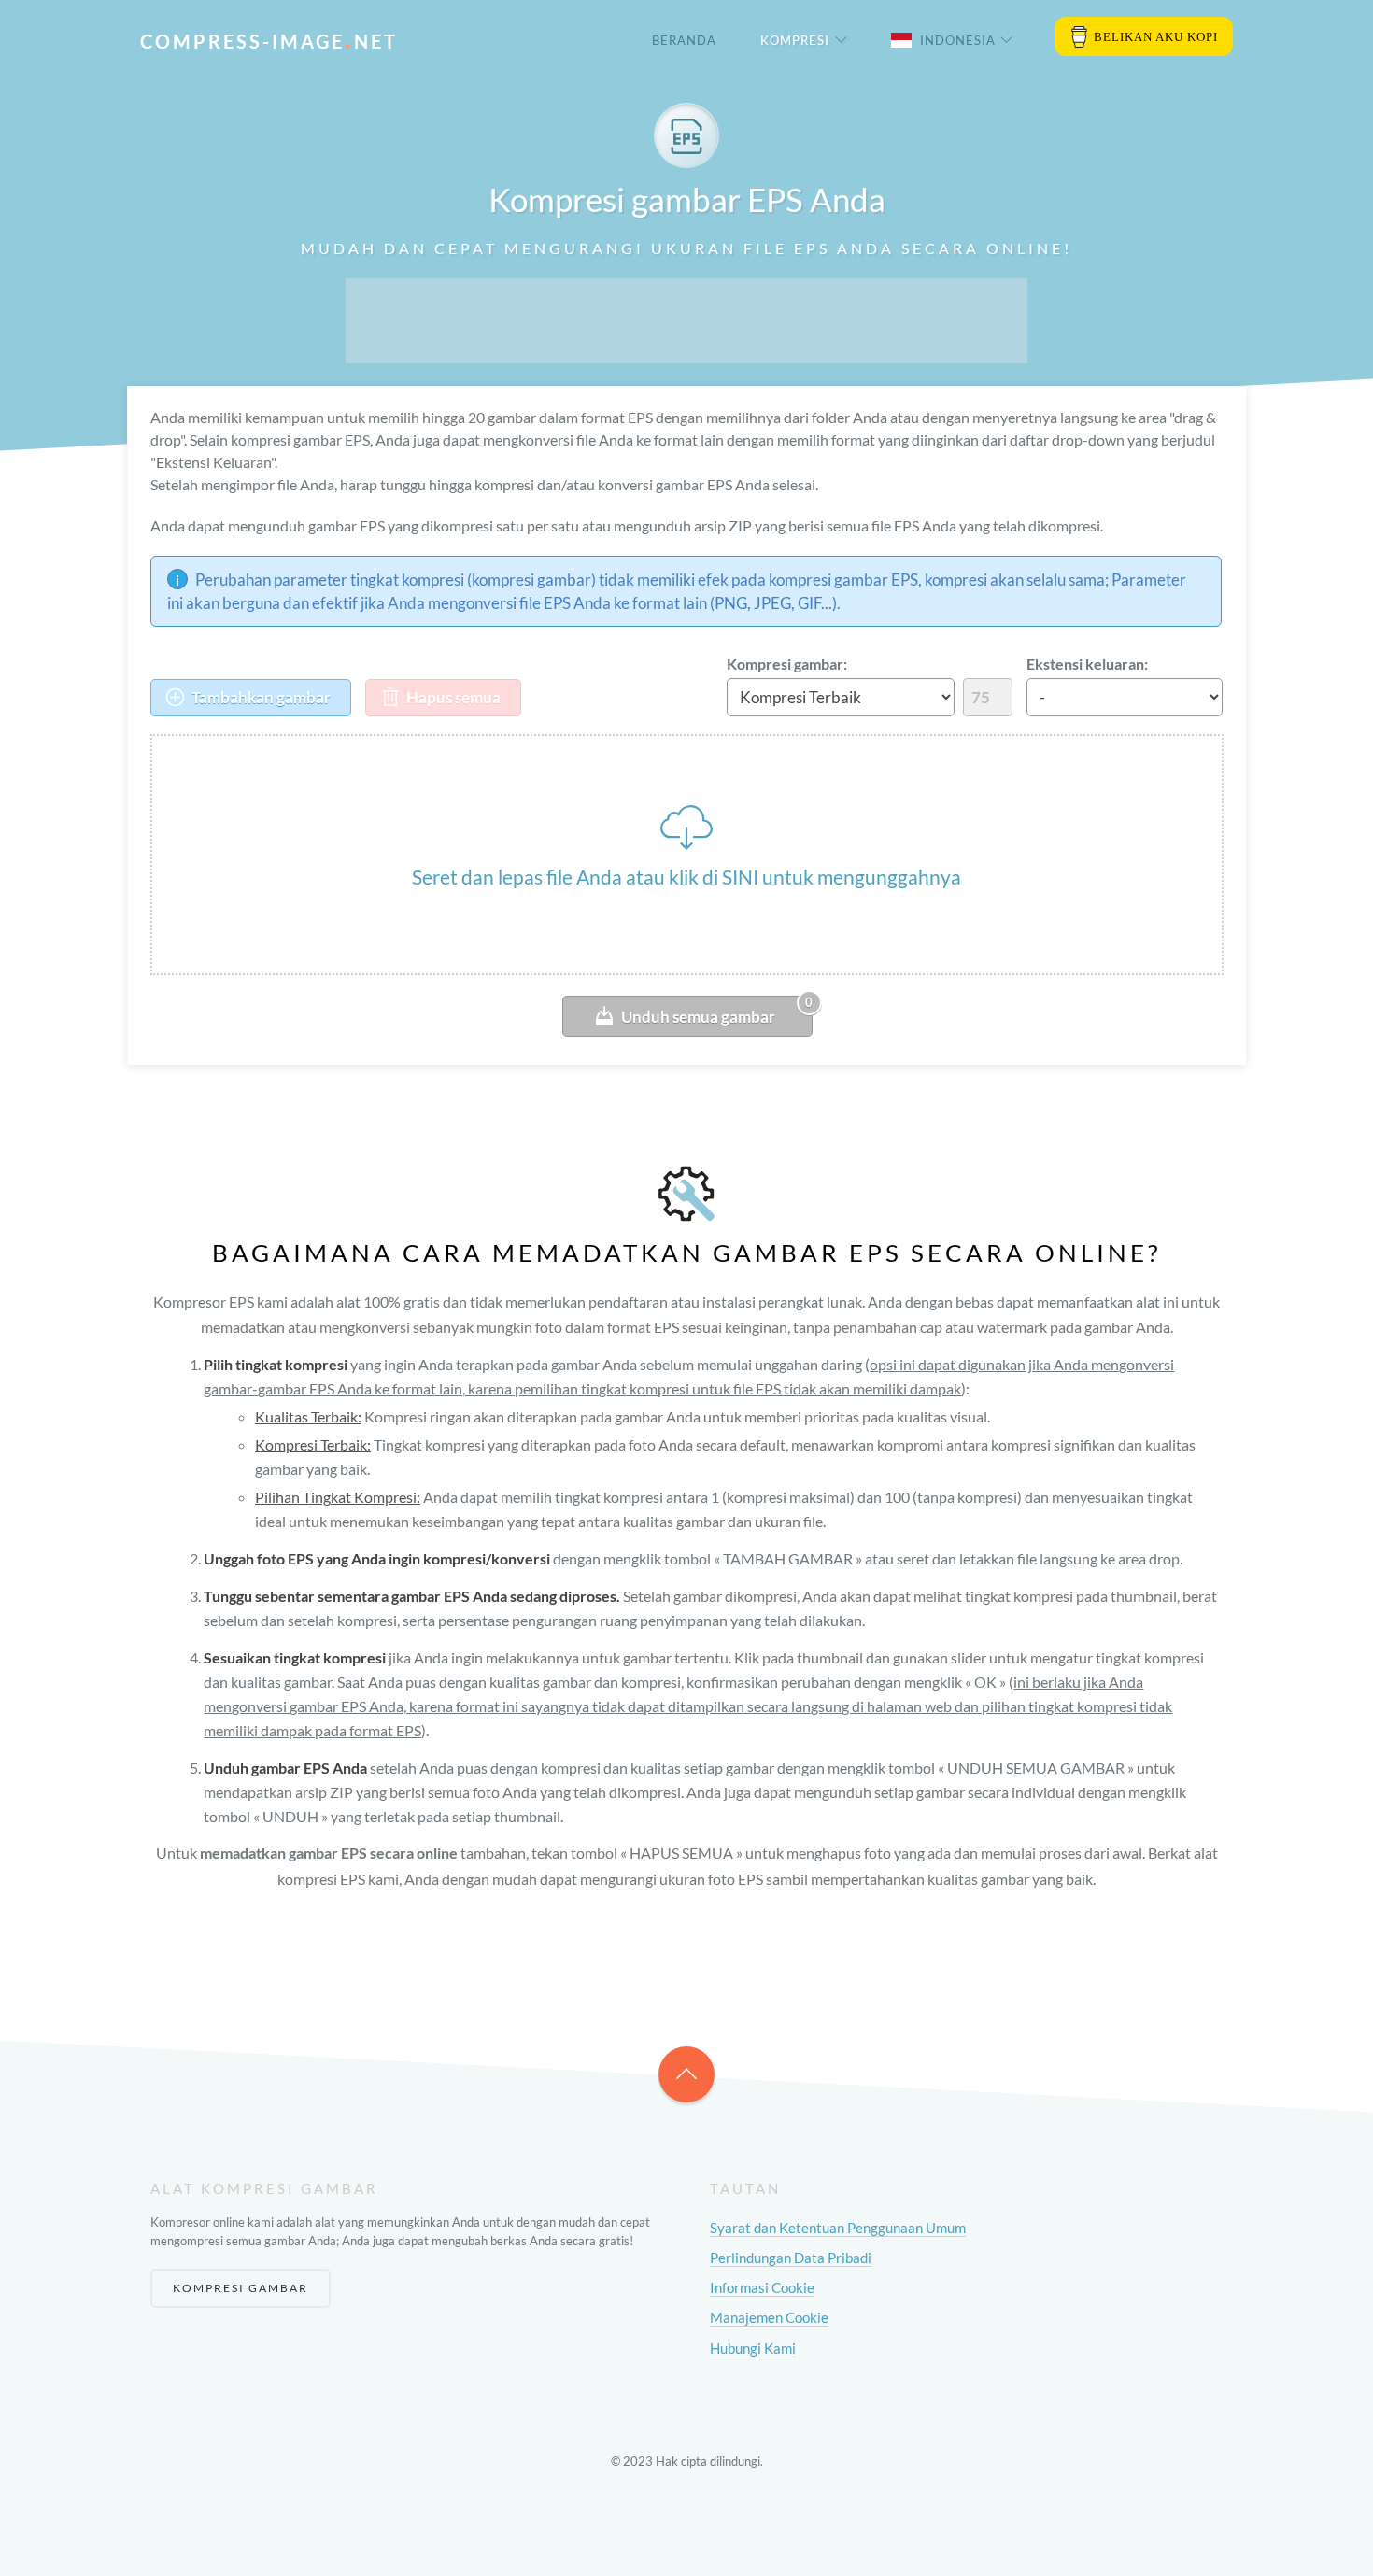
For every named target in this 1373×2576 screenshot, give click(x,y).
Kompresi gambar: (787, 664)
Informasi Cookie (762, 2287)
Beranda (684, 40)
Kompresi (795, 40)
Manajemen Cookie (769, 2317)
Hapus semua (452, 697)
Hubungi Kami (753, 2348)
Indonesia (958, 40)
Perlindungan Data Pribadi (791, 2258)
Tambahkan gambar (260, 697)
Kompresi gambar (241, 2288)
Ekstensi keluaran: (1087, 664)
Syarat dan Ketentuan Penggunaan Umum (838, 2228)
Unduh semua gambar (717, 1011)
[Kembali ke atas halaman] (686, 2074)
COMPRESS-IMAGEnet (269, 41)
